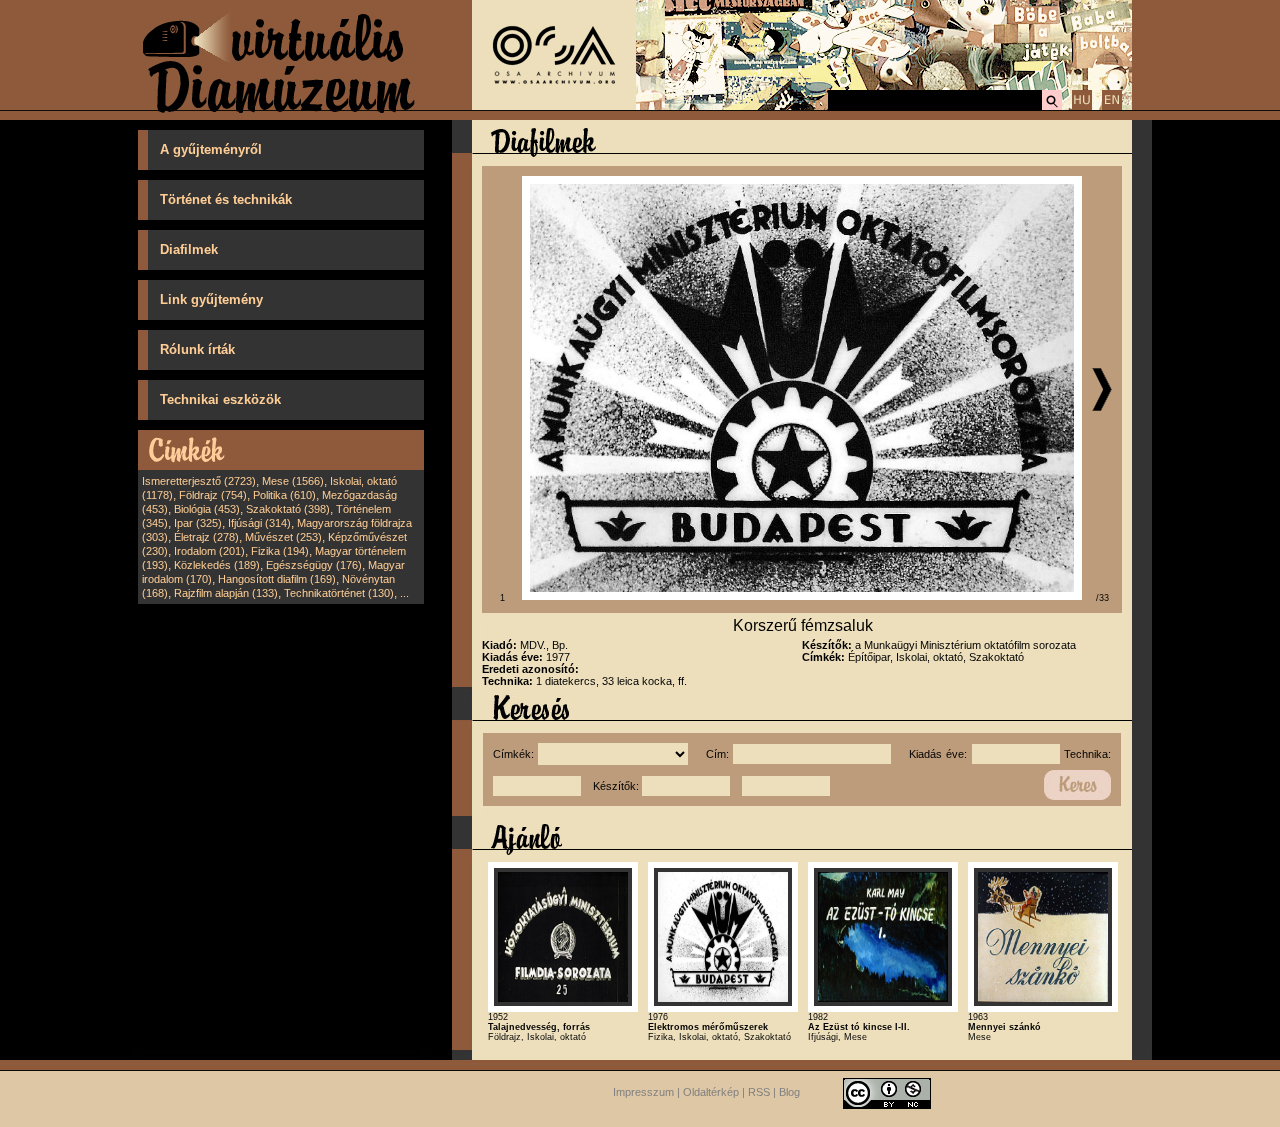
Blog (789, 1092)
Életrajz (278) (206, 537)
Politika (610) (284, 495)
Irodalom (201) (209, 551)
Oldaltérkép (711, 1092)
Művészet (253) (283, 537)
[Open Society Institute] (554, 106)
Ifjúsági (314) (259, 523)
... (404, 593)
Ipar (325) (198, 523)
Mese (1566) (293, 481)
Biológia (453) (207, 509)
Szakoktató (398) (288, 509)
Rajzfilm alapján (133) (226, 593)
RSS (759, 1092)
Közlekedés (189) (217, 565)
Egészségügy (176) (314, 565)
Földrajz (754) (213, 495)
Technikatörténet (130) (339, 593)
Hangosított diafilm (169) (277, 579)
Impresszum (643, 1092)
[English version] (1112, 107)
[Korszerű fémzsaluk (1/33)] (802, 596)
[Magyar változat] (1082, 107)
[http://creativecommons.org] (887, 1092)
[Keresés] (1052, 107)
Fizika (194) (280, 551)
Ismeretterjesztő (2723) (199, 481)
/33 (1102, 598)
